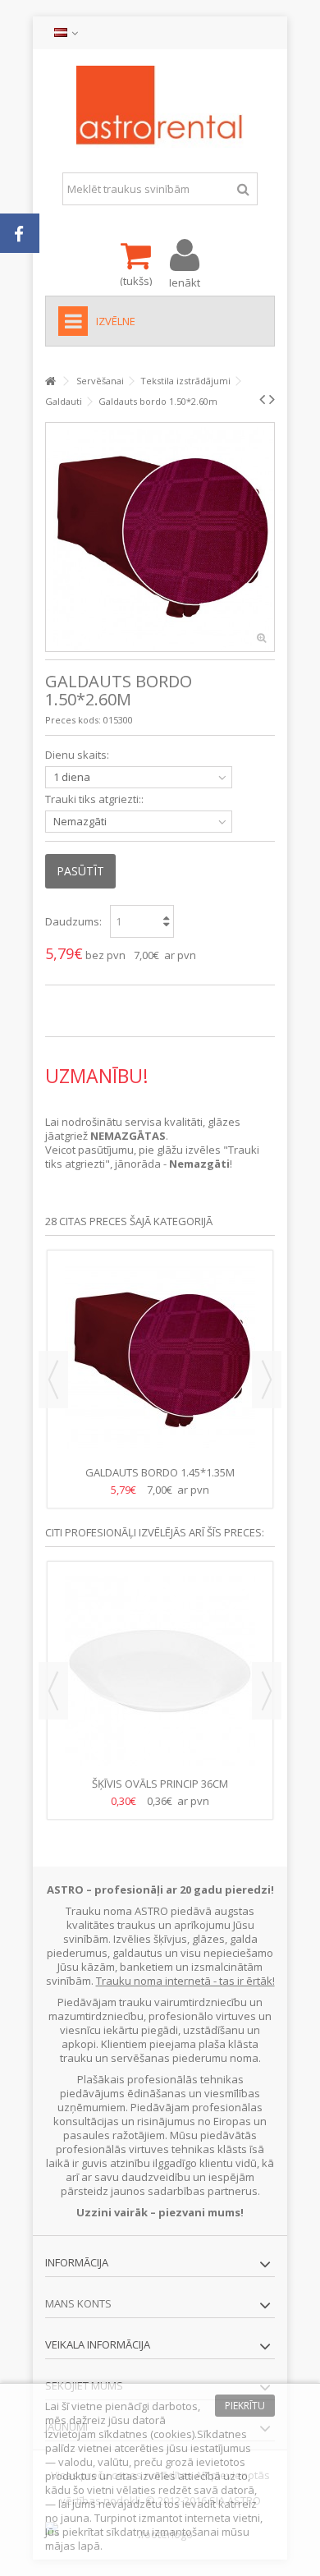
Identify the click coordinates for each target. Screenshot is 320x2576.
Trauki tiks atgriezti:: (96, 799)
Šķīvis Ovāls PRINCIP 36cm (160, 1784)
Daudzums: (73, 921)
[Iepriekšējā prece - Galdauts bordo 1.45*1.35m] (262, 399)
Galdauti (64, 401)
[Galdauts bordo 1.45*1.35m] (160, 1360)
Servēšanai (100, 381)
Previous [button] (53, 1380)
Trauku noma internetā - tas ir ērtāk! (185, 1981)
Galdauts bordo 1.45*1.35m (160, 1472)
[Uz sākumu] (50, 381)
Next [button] (267, 1380)
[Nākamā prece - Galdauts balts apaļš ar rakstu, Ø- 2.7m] (272, 399)
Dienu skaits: (78, 755)
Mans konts (78, 2303)
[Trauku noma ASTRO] (160, 107)
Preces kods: (73, 720)
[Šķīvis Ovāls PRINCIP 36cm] (160, 1671)
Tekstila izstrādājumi (185, 381)
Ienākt (185, 281)
